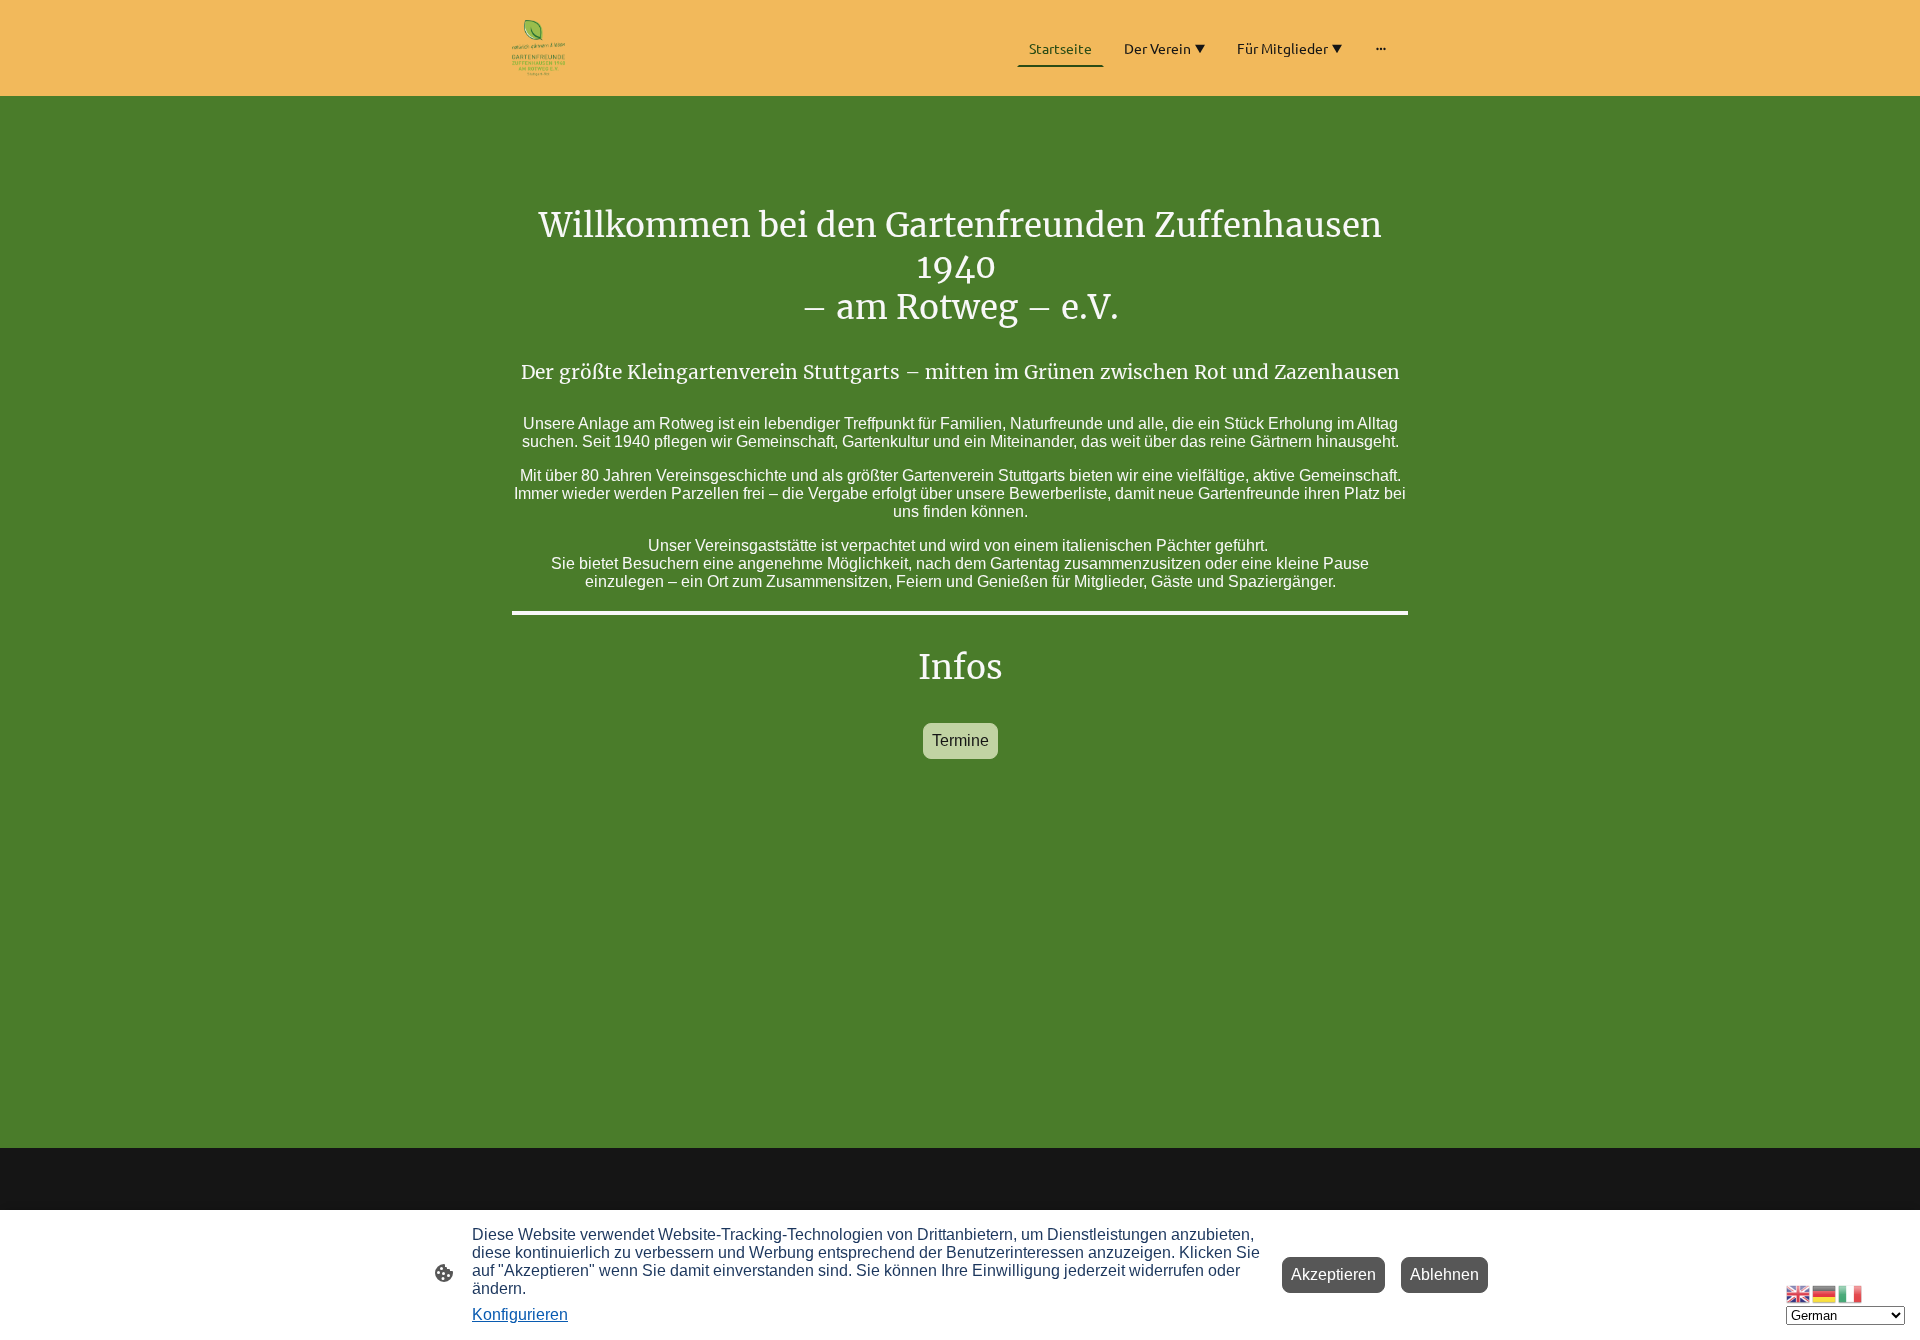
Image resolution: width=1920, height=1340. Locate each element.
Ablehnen (1444, 1274)
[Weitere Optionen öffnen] (1381, 48)
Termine (960, 740)
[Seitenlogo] (538, 48)
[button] (1799, 1292)
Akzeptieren (1333, 1274)
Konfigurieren (520, 1314)
